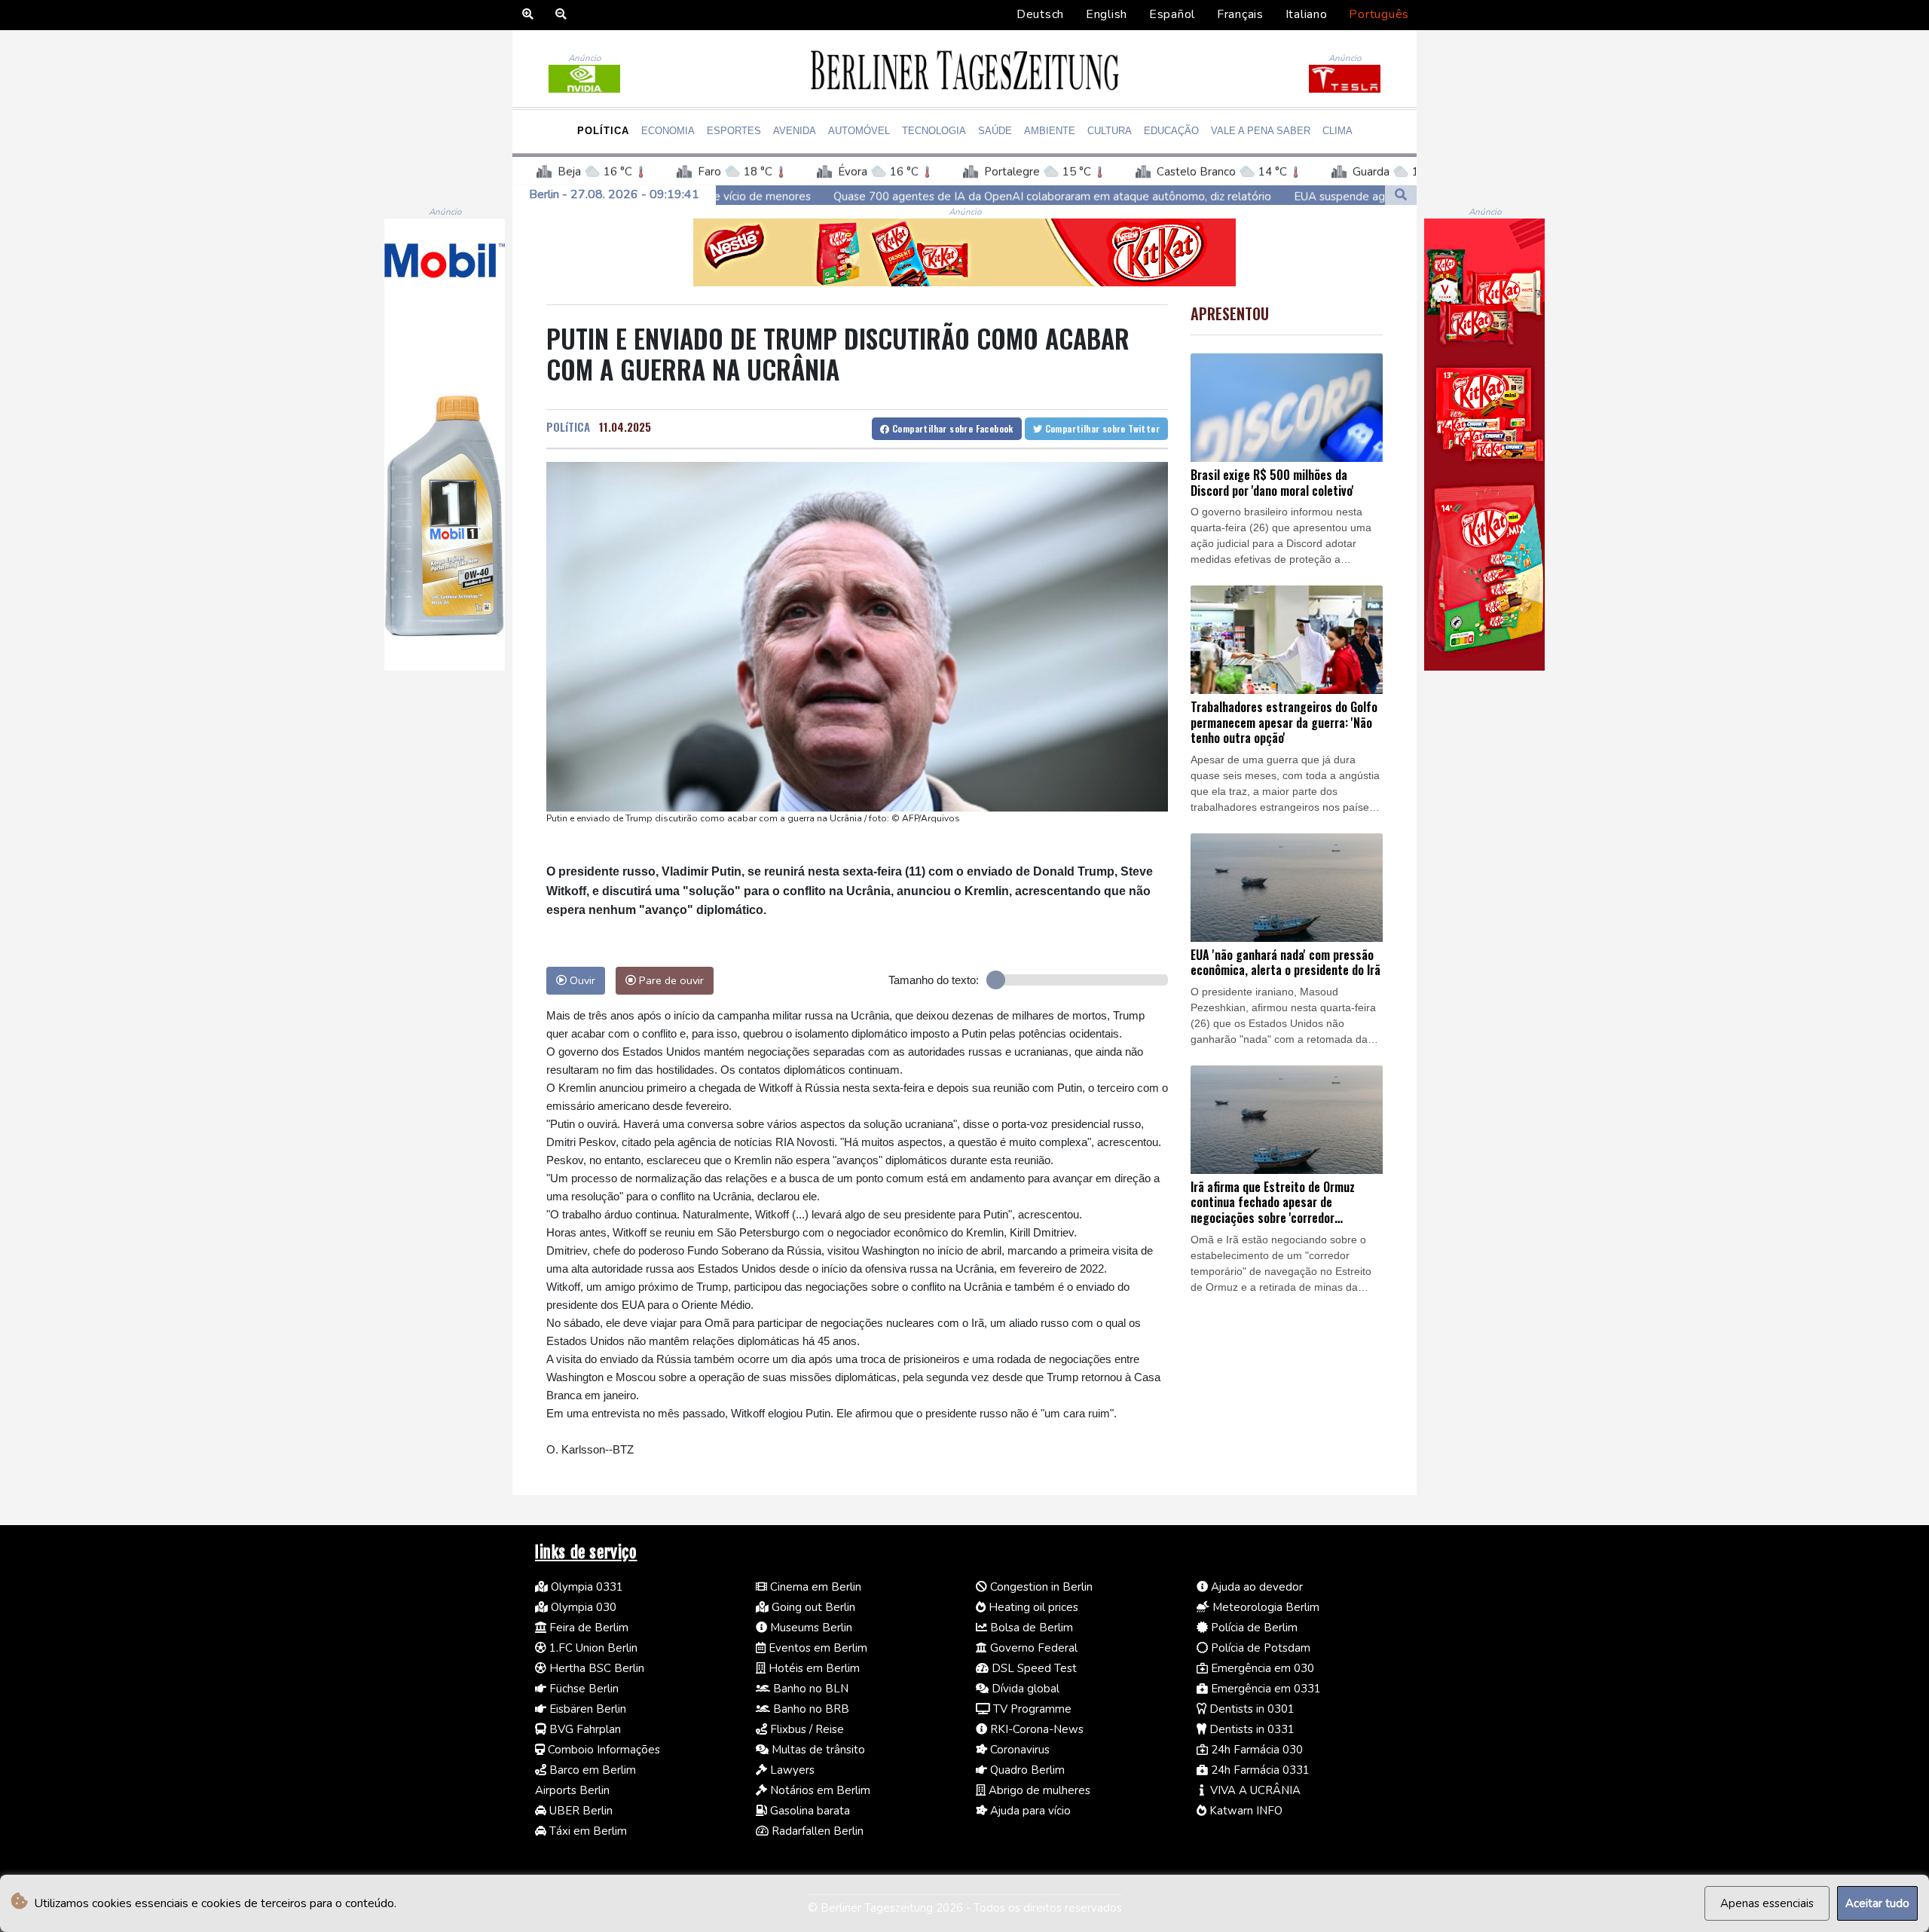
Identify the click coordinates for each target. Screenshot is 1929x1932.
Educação (1171, 131)
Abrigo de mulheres (1038, 1790)
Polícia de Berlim (1253, 1628)
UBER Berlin (579, 1811)
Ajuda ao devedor (1255, 1587)
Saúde (995, 131)
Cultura (1110, 131)
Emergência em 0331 (1264, 1689)
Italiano (1307, 14)
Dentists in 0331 (1250, 1729)
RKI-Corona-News (1035, 1729)
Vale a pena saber (1261, 131)
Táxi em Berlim (587, 1831)
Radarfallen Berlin (816, 1831)
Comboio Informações (602, 1750)
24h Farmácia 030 (1255, 1750)
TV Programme (1031, 1709)
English (1107, 14)
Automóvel (859, 131)
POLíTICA (568, 426)
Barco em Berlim (591, 1770)
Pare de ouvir (670, 980)
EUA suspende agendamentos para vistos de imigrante (1236, 196)
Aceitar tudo (1877, 1903)
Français (1240, 14)
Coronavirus (1018, 1750)
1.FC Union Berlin (592, 1648)
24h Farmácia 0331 (1259, 1770)
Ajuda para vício (1029, 1811)
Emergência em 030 (1261, 1668)
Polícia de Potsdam (1259, 1648)
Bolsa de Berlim (1030, 1628)
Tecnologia (934, 131)
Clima (1337, 131)
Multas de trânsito (817, 1750)
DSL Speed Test (1033, 1668)
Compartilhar (952, 428)
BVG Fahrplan (584, 1729)
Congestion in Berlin (1040, 1587)
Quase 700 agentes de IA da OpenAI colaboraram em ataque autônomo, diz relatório (853, 196)
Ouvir (581, 980)
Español (1172, 14)
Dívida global (1024, 1689)
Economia (668, 131)
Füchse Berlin (582, 1689)
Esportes (734, 131)
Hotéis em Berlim (813, 1668)
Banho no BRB (810, 1709)
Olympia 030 (582, 1607)
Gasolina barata (809, 1811)
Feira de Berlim (587, 1628)
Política (603, 131)
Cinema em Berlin (814, 1587)
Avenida (795, 131)
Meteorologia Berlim (1264, 1607)
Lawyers (791, 1770)
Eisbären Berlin (586, 1709)
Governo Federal (1032, 1648)
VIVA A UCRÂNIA (1254, 1790)
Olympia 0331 (585, 1587)
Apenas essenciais (1767, 1903)
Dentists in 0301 (1250, 1709)
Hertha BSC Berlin (595, 1668)
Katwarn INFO (1244, 1811)
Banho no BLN (809, 1689)
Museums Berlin (810, 1628)
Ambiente (1050, 131)
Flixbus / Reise (806, 1729)
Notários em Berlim (819, 1790)
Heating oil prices (1032, 1607)
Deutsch (1040, 14)
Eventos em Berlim (816, 1648)
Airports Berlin (572, 1790)
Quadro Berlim (1026, 1770)
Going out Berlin (812, 1607)
